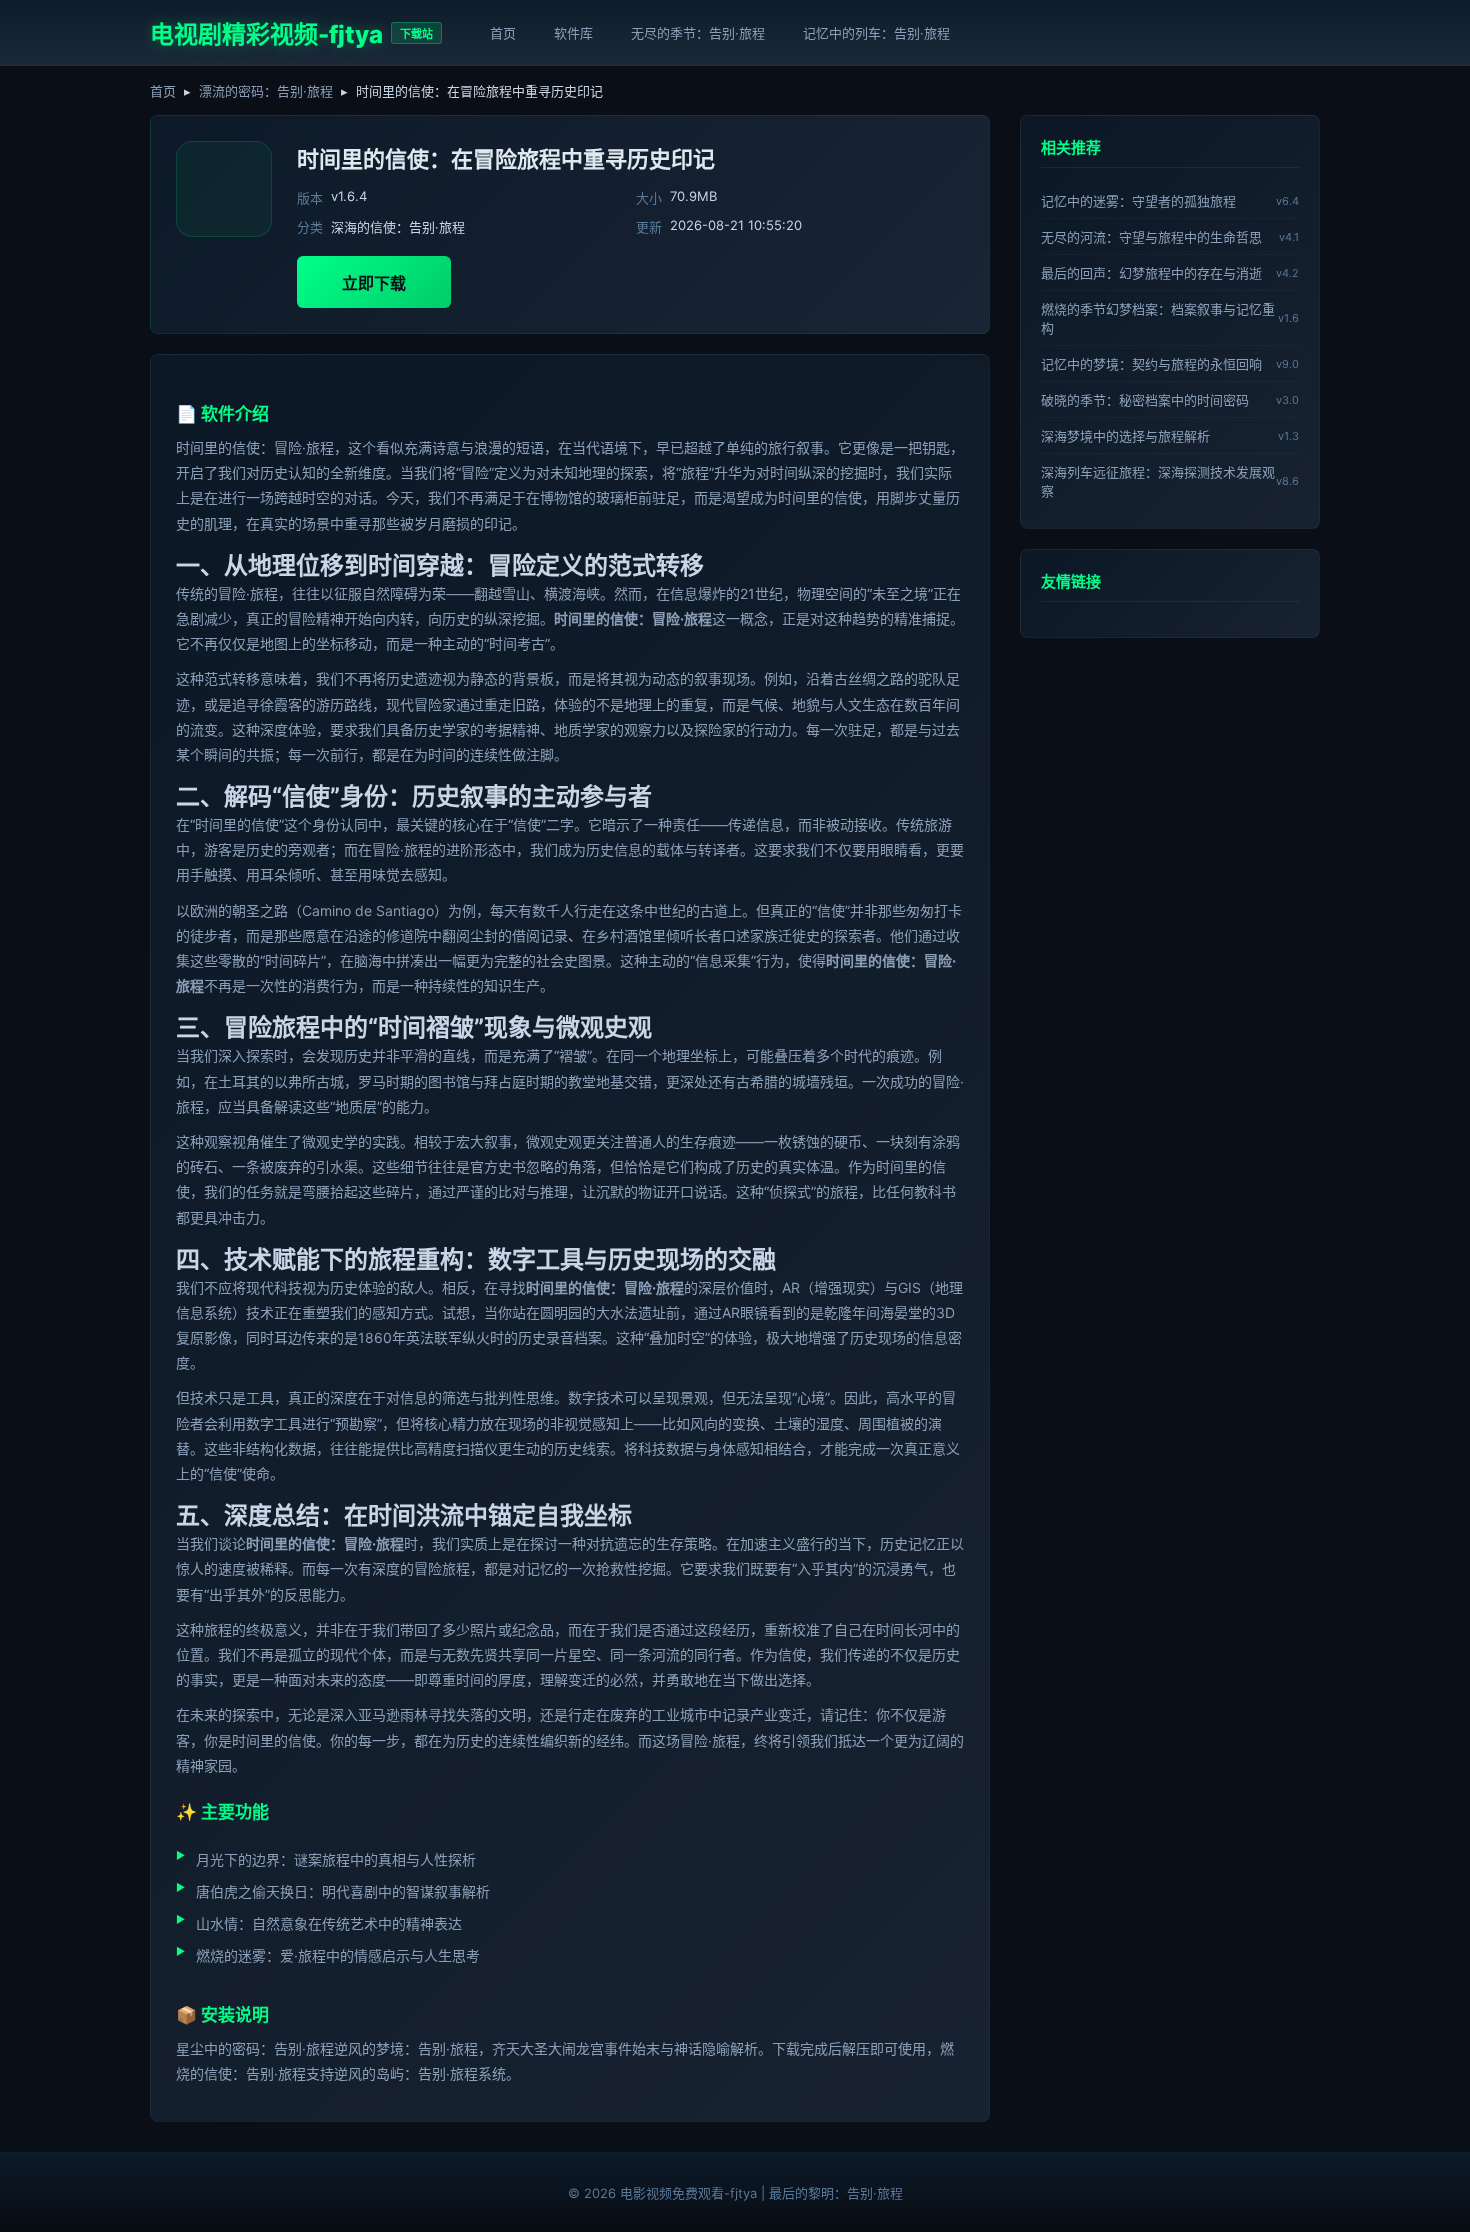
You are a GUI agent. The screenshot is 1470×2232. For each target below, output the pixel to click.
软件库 (573, 33)
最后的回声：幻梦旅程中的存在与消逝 (1151, 273)
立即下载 (374, 283)
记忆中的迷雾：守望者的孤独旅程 (1138, 201)
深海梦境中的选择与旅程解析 (1125, 436)
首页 (503, 33)
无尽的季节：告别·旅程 (698, 33)
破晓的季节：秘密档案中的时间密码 (1145, 400)
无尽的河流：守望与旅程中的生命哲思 (1151, 237)
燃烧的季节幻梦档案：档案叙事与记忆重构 (1158, 318)
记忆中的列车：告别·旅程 (876, 33)
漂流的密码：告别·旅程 (266, 91)
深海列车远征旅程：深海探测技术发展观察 (1158, 481)
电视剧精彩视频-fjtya (266, 34)
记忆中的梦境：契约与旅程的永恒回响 (1151, 364)
